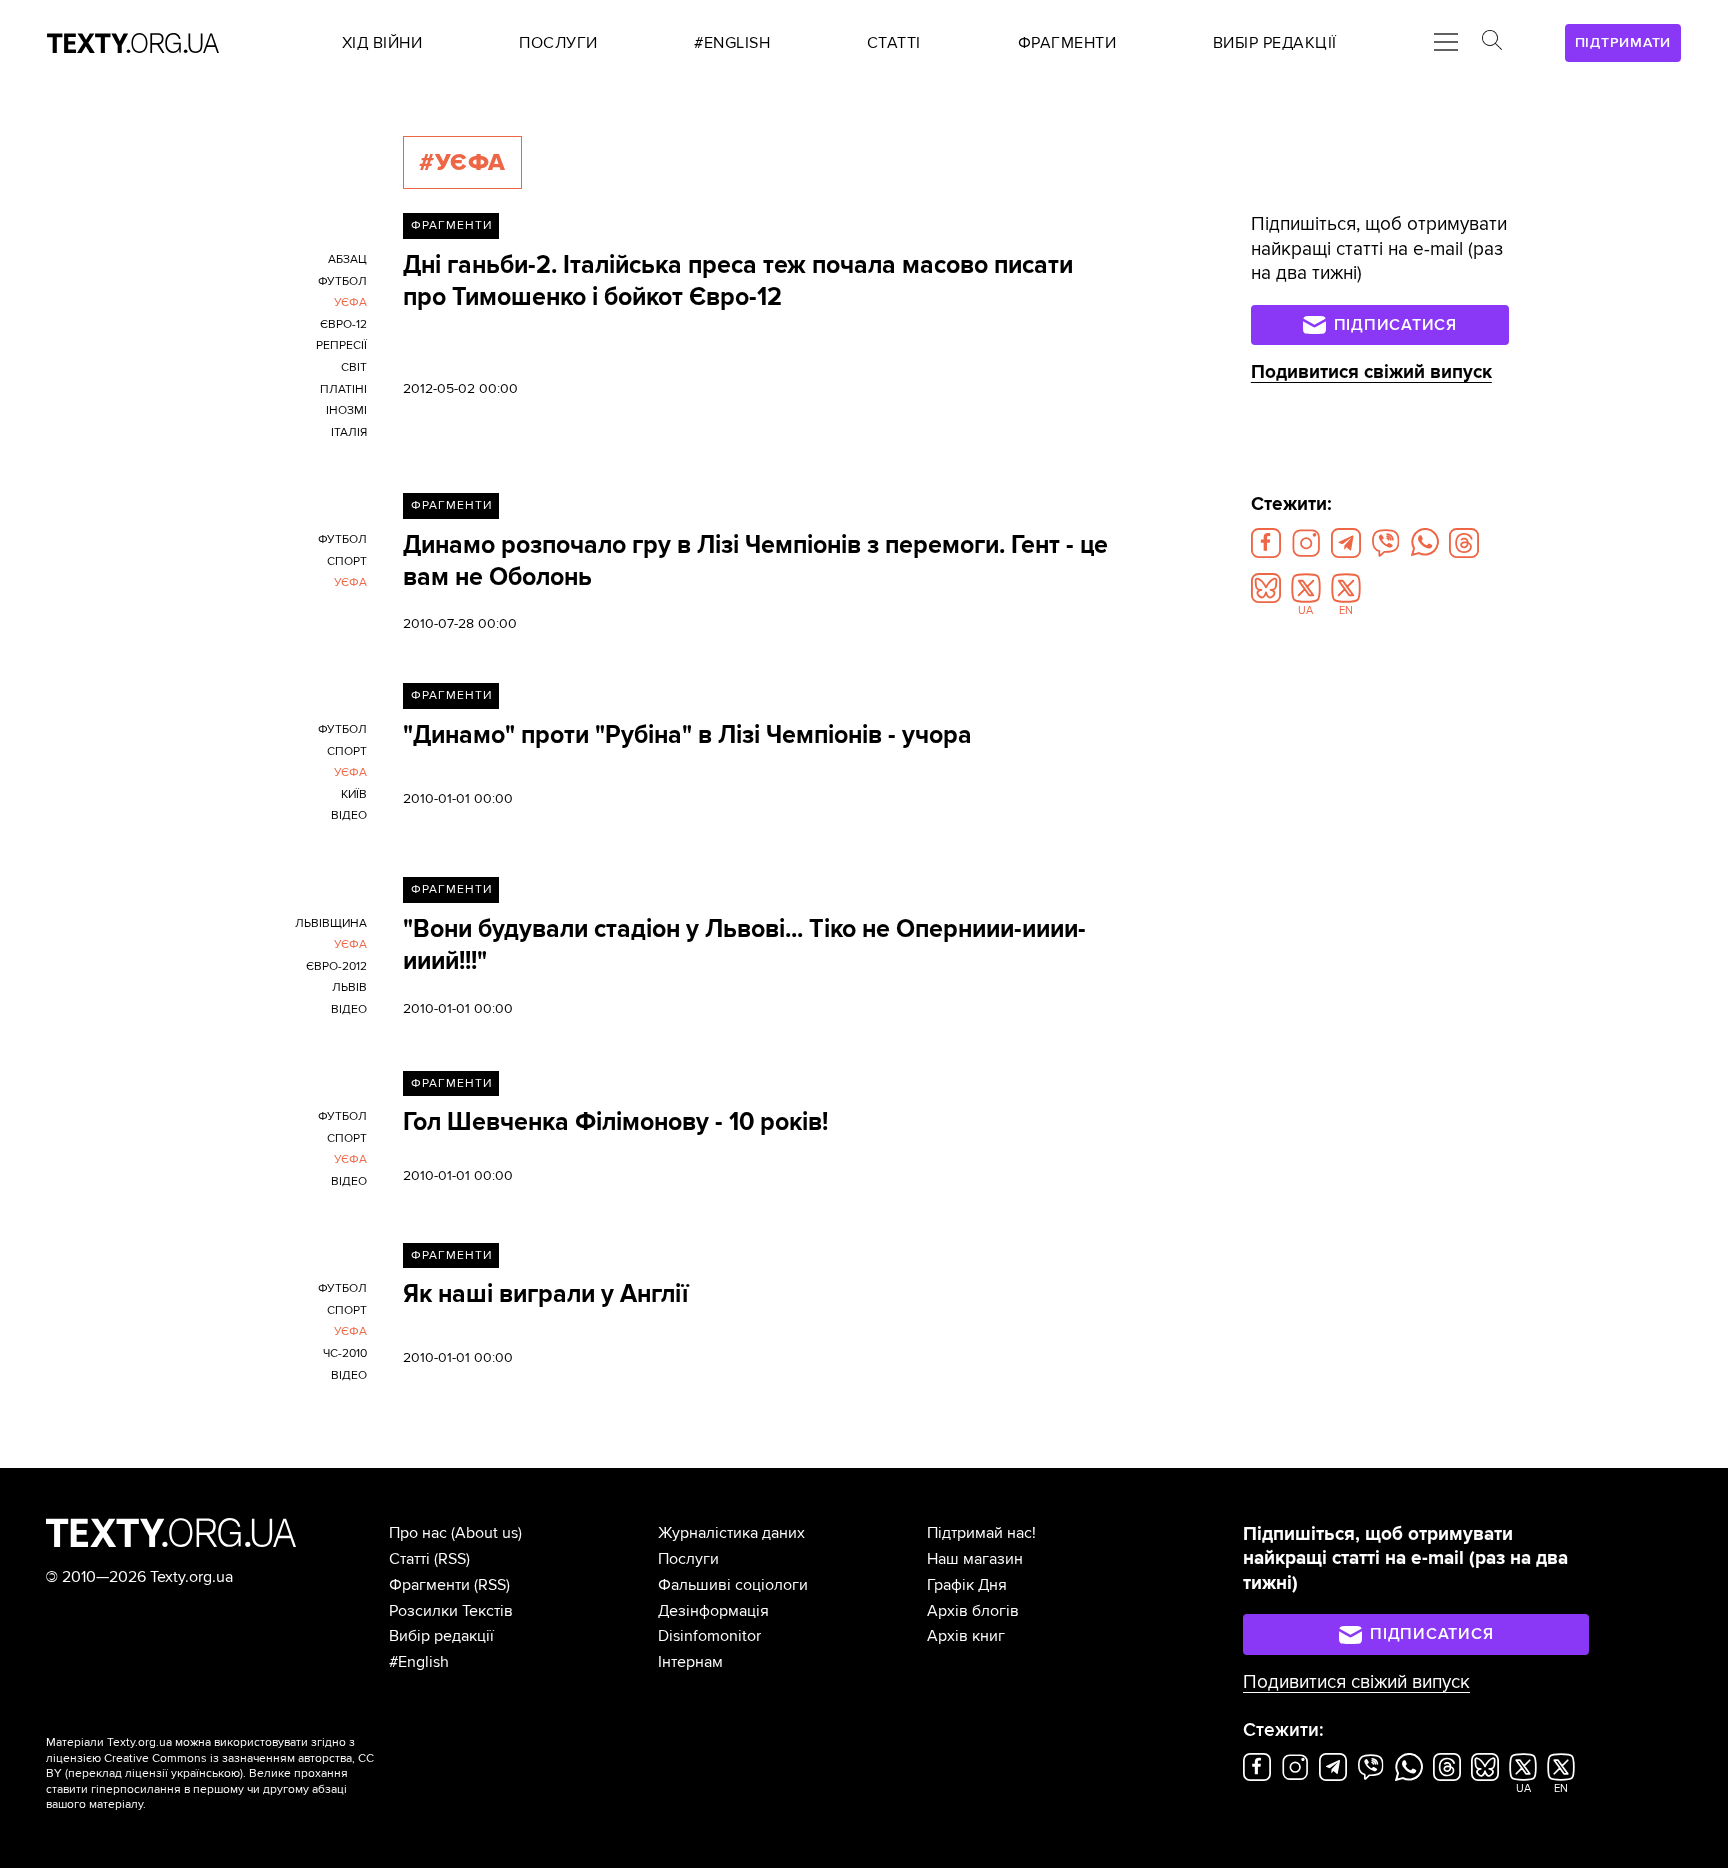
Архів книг (966, 1636)
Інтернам (690, 1662)
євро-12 (343, 324)
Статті (409, 1559)
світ (354, 367)
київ (354, 794)
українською (205, 1773)
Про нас (418, 1533)
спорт (347, 561)
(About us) (486, 1533)
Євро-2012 (336, 966)
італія (349, 432)
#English (419, 1662)
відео (349, 815)
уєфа (350, 302)
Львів (349, 987)
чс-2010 (345, 1353)
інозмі (346, 410)
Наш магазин (975, 1559)
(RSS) (452, 1559)
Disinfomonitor (709, 1636)
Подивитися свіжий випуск (1371, 372)
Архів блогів (973, 1611)
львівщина (331, 923)
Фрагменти (451, 225)
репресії (341, 345)
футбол (342, 281)
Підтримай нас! (981, 1533)
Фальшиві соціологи (733, 1585)
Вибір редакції (441, 1636)
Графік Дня (967, 1585)
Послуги (688, 1559)
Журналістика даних (731, 1533)
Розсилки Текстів (451, 1611)
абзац (347, 259)
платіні (343, 389)
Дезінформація (713, 1611)
